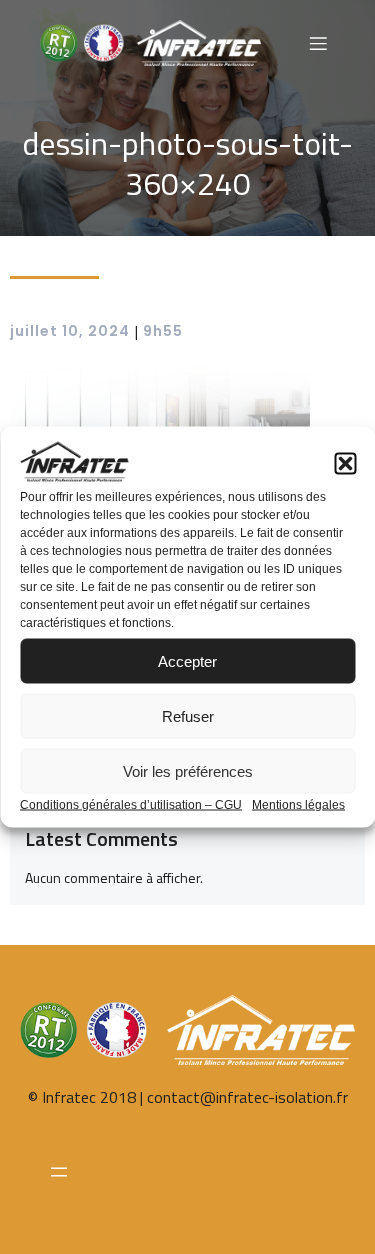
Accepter (187, 660)
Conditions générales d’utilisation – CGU (131, 805)
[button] (345, 464)
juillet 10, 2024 (70, 331)
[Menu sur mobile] (318, 43)
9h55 (163, 331)
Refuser (188, 715)
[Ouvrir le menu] (58, 1172)
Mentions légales (298, 805)
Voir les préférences (188, 770)
